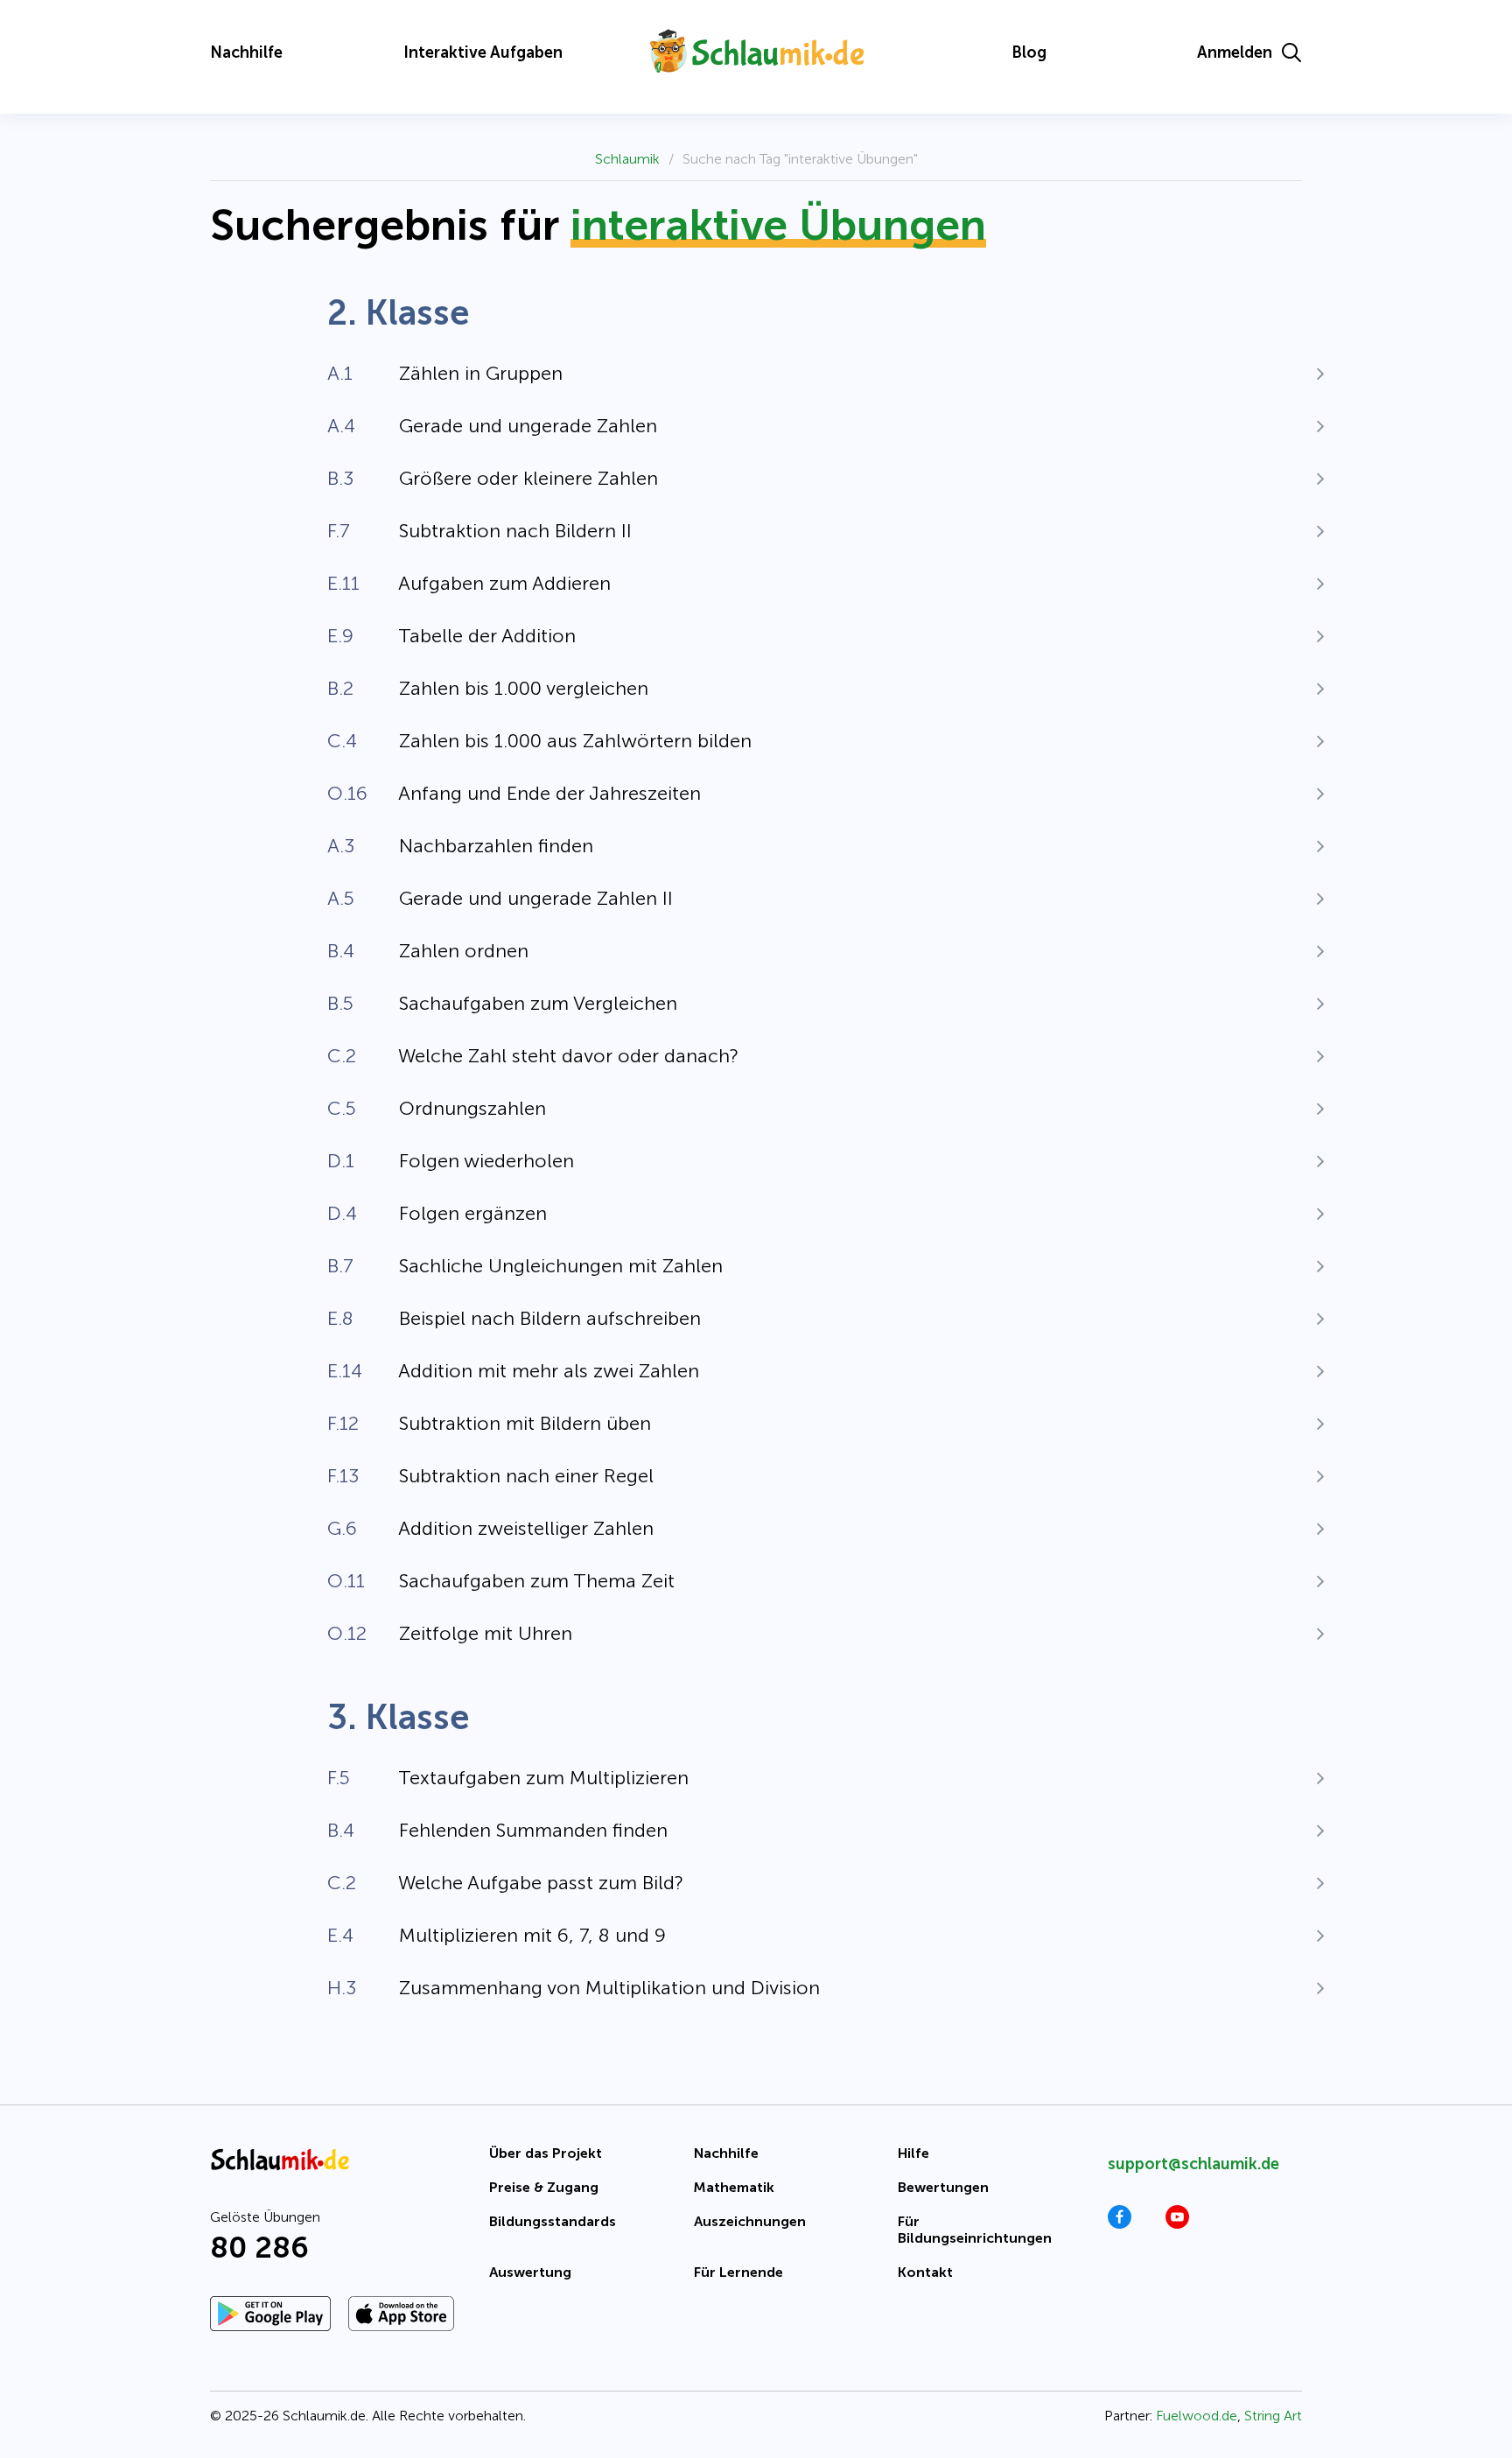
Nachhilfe (246, 53)
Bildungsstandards (553, 2221)
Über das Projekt (546, 2153)
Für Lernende (738, 2272)
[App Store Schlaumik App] (401, 2314)
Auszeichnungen (750, 2221)
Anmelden (1235, 53)
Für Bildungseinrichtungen (975, 2230)
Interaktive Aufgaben (483, 53)
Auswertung (530, 2272)
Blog (1029, 53)
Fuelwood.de (1197, 2416)
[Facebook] (1120, 2224)
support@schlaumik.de (1193, 2164)
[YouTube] (1177, 2224)
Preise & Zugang (544, 2187)
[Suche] (1291, 53)
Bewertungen (943, 2187)
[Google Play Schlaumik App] (270, 2314)
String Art (1273, 2416)
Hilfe (913, 2153)
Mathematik (734, 2187)
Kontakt (925, 2272)
